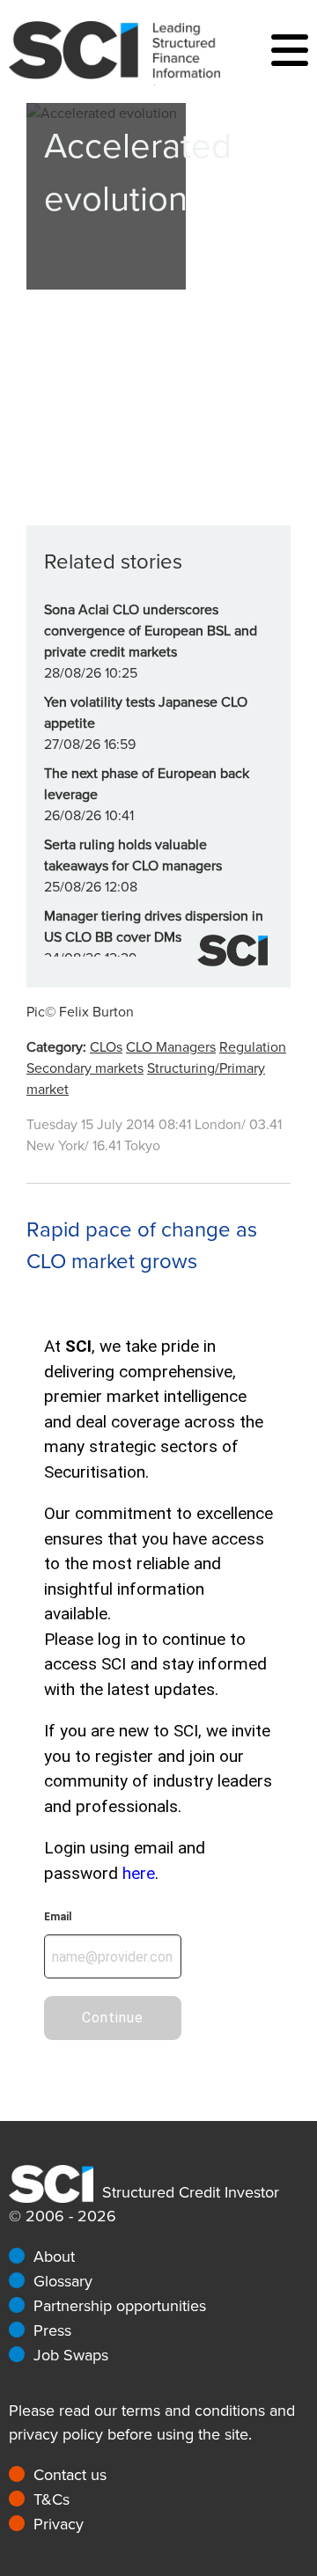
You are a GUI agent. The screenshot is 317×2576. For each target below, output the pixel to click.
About (54, 2257)
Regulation (253, 1047)
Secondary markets (85, 1068)
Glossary (63, 2281)
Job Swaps (71, 2355)
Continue (113, 2018)
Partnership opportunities (120, 2306)
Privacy (59, 2524)
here (139, 1873)
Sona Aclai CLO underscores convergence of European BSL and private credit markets (151, 631)
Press (52, 2330)
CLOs (106, 1047)
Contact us (70, 2475)
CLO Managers (171, 1047)
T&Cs (52, 2499)
